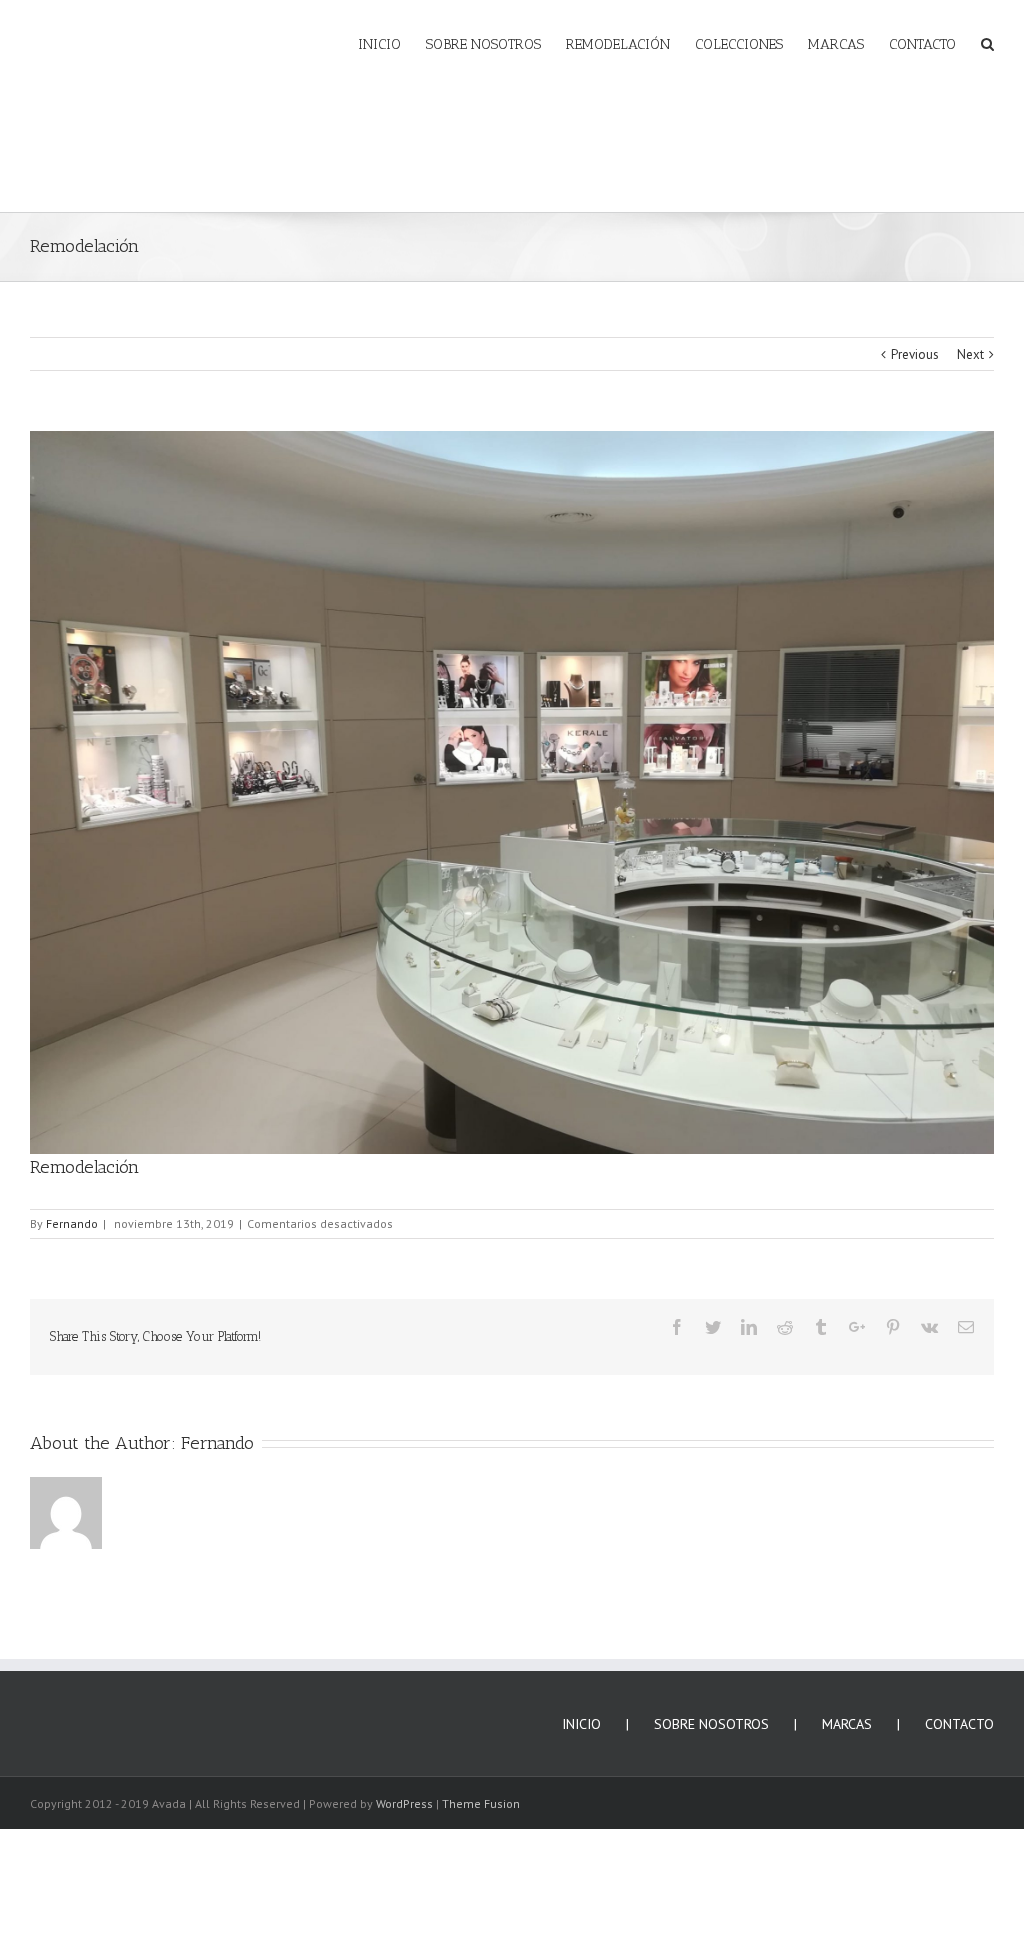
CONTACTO (959, 1709)
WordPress (404, 1788)
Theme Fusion (481, 1788)
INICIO (581, 1709)
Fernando (72, 1208)
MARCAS (847, 1709)
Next (970, 339)
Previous (915, 339)
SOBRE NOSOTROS (711, 1709)
